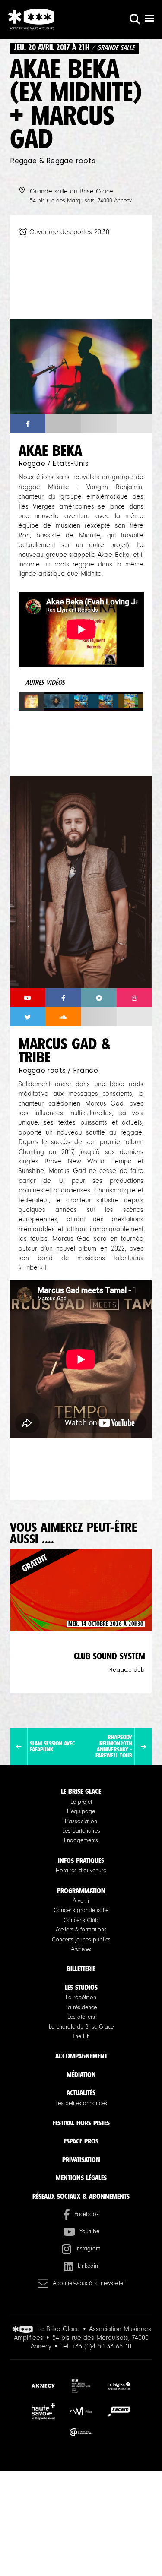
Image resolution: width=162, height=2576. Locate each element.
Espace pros (81, 2141)
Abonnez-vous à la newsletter (89, 2283)
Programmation (81, 1891)
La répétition (81, 1998)
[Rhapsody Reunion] (143, 1747)
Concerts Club (81, 1920)
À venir (81, 1901)
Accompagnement (81, 2056)
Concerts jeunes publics (81, 1940)
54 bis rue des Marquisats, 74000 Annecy (81, 201)
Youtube (89, 2231)
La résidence (81, 2007)
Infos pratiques (81, 1860)
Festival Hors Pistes (81, 2123)
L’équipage (81, 1811)
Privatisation (81, 2160)
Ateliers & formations (81, 1930)
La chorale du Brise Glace (81, 2027)
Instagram (88, 2249)
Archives (81, 1949)
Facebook (87, 2214)
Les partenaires (81, 1831)
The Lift (81, 2036)
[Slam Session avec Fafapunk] (19, 1747)
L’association (81, 1821)
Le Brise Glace (81, 1791)
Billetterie (81, 1969)
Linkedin (88, 2266)
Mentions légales (81, 2178)
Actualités (81, 2093)
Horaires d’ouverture (81, 1871)
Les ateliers (81, 2017)
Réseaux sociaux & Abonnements (81, 2196)
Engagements (81, 1840)
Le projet (81, 1802)
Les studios (81, 1987)
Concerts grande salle (81, 1910)
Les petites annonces (81, 2103)
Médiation (81, 2075)
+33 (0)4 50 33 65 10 (102, 2346)
